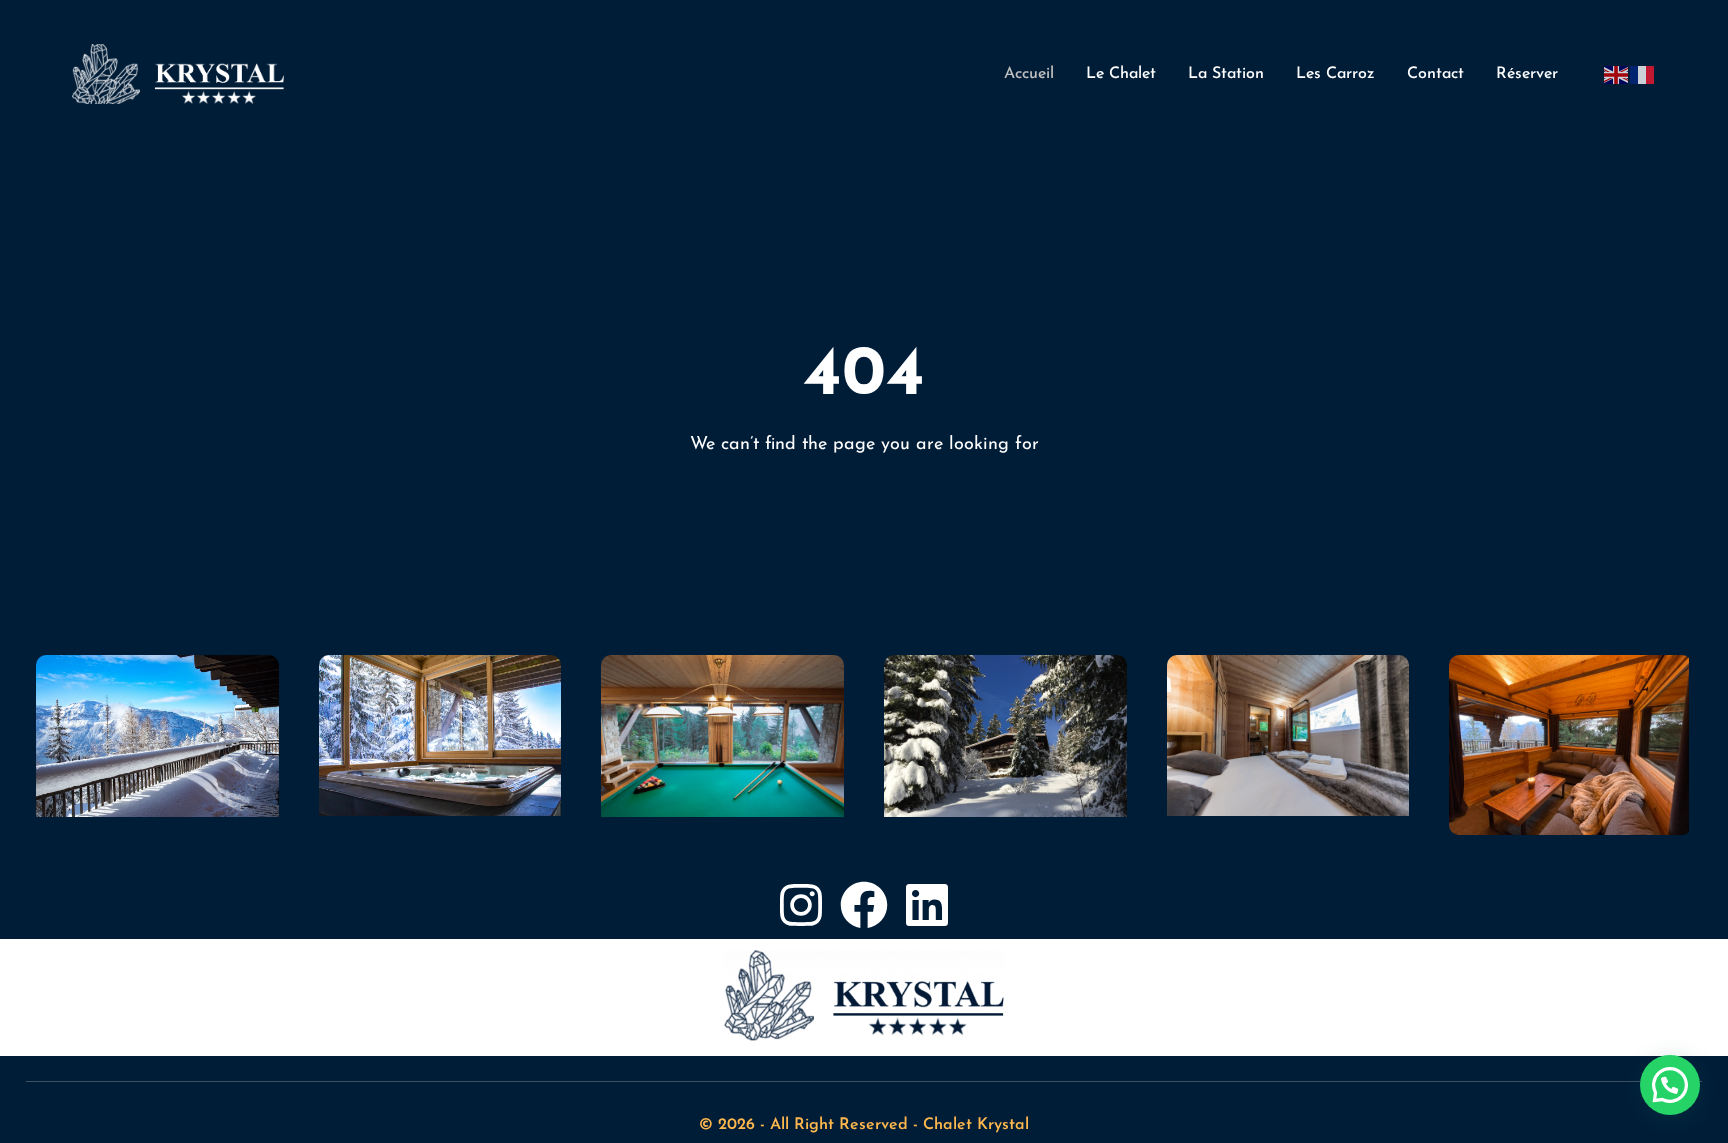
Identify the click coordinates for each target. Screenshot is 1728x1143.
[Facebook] (864, 905)
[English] (1617, 74)
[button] (1670, 1085)
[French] (1643, 74)
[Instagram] (801, 905)
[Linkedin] (927, 905)
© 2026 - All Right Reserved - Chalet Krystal (864, 1125)
